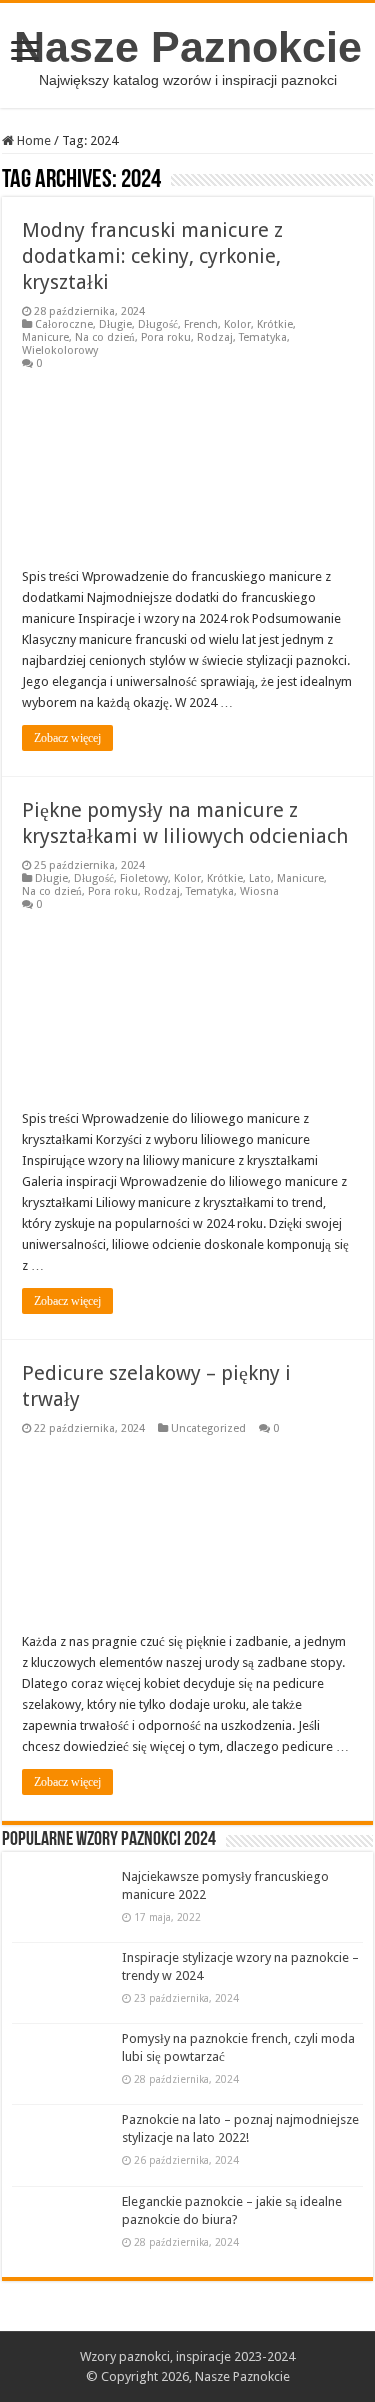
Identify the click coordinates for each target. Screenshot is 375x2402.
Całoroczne (64, 324)
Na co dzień (105, 337)
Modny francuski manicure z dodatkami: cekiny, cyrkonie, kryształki (152, 256)
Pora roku (166, 337)
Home (32, 140)
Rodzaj (215, 337)
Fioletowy (144, 878)
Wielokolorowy (60, 350)
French (201, 324)
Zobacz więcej (67, 738)
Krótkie (275, 324)
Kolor (237, 324)
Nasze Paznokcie (188, 47)
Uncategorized (208, 1428)
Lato (260, 878)
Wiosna (259, 891)
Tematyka (263, 337)
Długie (115, 324)
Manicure (45, 337)
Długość (158, 324)
